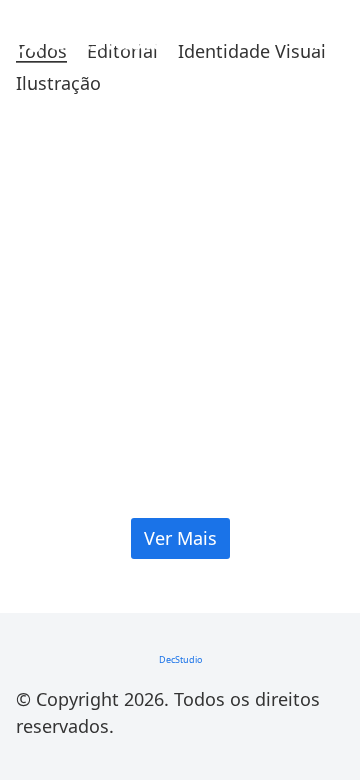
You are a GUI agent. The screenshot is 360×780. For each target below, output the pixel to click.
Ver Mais (180, 538)
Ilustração (58, 84)
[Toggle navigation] (326, 40)
